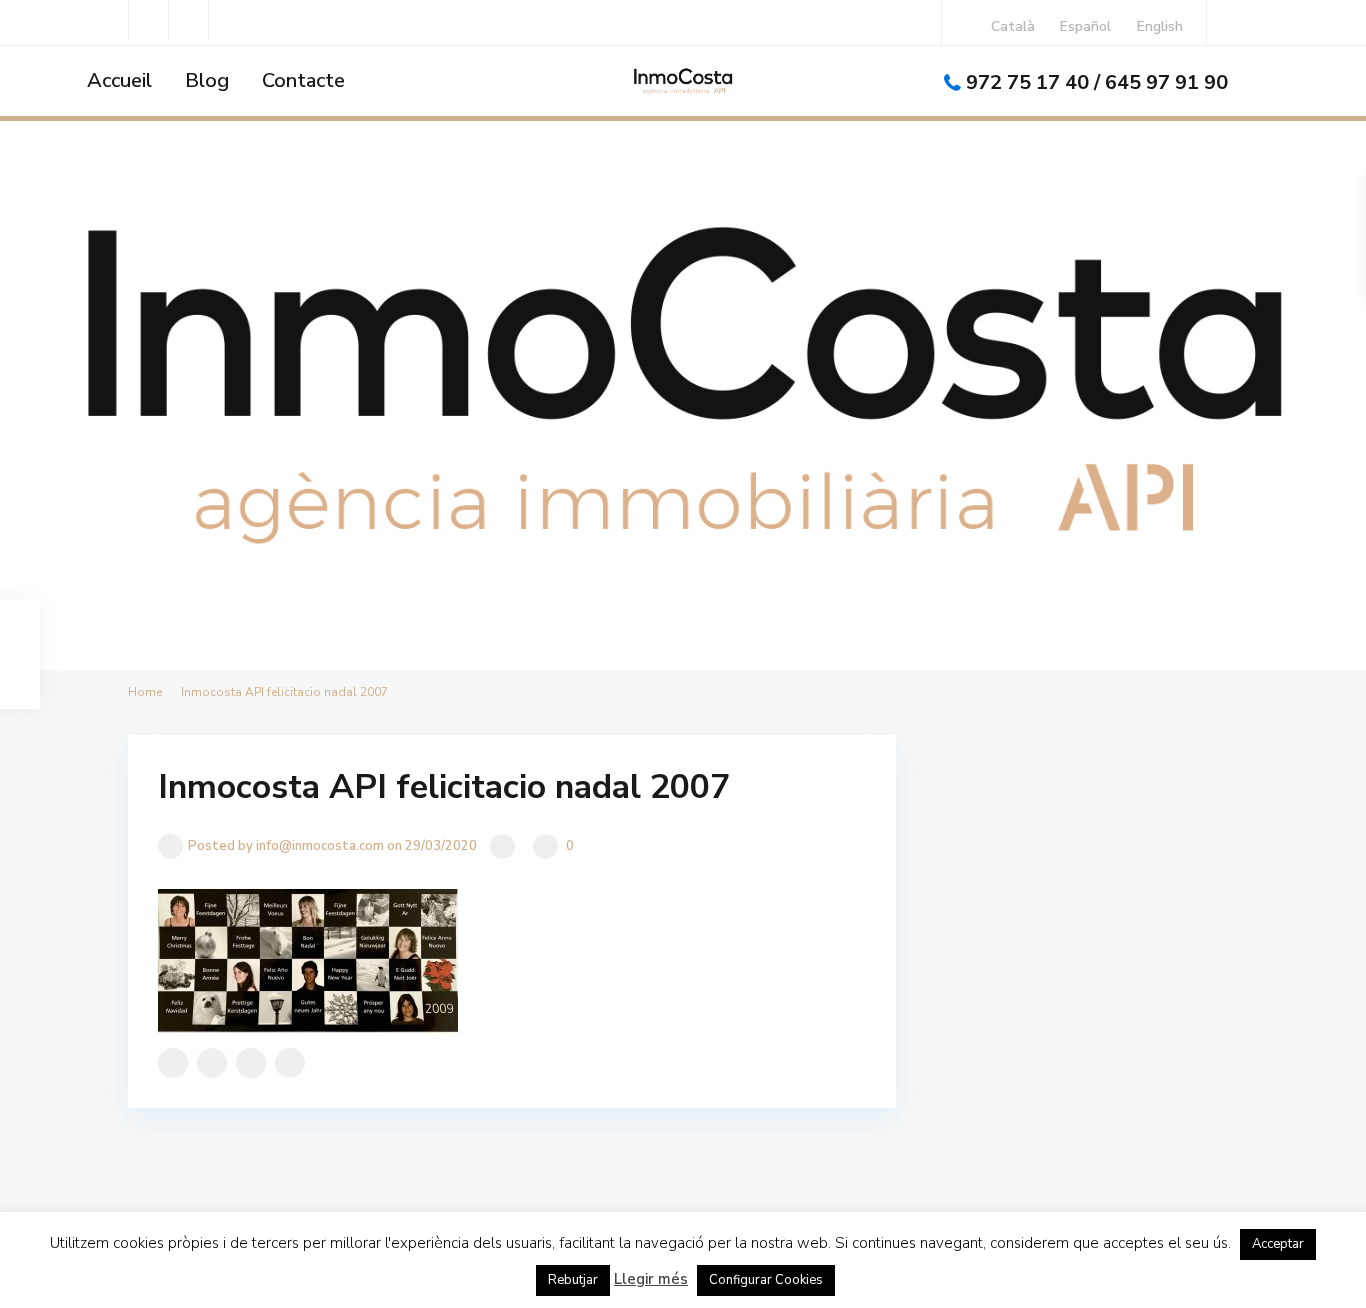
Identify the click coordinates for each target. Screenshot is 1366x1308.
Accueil (119, 80)
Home (145, 692)
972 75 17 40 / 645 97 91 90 (1097, 82)
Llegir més (651, 1279)
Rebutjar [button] (573, 1280)
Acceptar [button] (1278, 1244)
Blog (207, 80)
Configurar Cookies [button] (766, 1280)
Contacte (303, 80)
